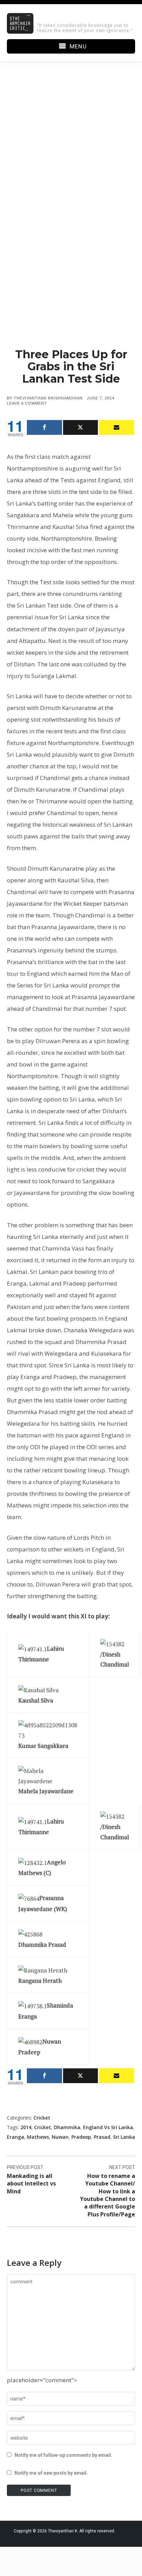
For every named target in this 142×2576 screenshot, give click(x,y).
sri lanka (124, 2137)
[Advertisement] (71, 155)
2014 (26, 2127)
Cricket (42, 2118)
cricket (43, 2127)
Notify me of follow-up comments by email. (63, 2455)
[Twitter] (81, 427)
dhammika (67, 2127)
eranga (16, 2137)
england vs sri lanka (108, 2127)
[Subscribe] (116, 427)
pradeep (81, 2137)
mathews (38, 2137)
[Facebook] (44, 427)
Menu (78, 46)
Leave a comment (27, 403)
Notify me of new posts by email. (51, 2473)
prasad (102, 2137)
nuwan (60, 2137)
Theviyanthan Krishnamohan (48, 398)
